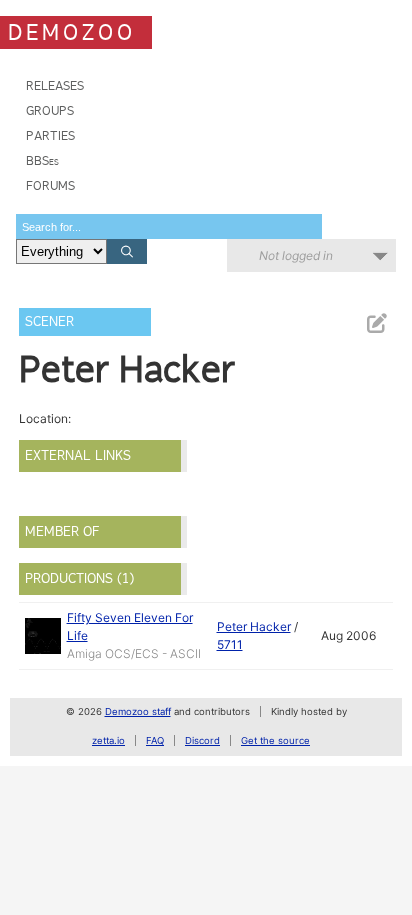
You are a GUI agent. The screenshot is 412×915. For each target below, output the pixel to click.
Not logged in (296, 255)
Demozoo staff (138, 711)
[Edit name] (376, 323)
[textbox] (169, 226)
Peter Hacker (254, 626)
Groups (50, 110)
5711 (230, 644)
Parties (50, 135)
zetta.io (108, 740)
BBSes (42, 160)
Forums (50, 185)
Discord (202, 740)
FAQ (155, 740)
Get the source (275, 740)
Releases (55, 85)
